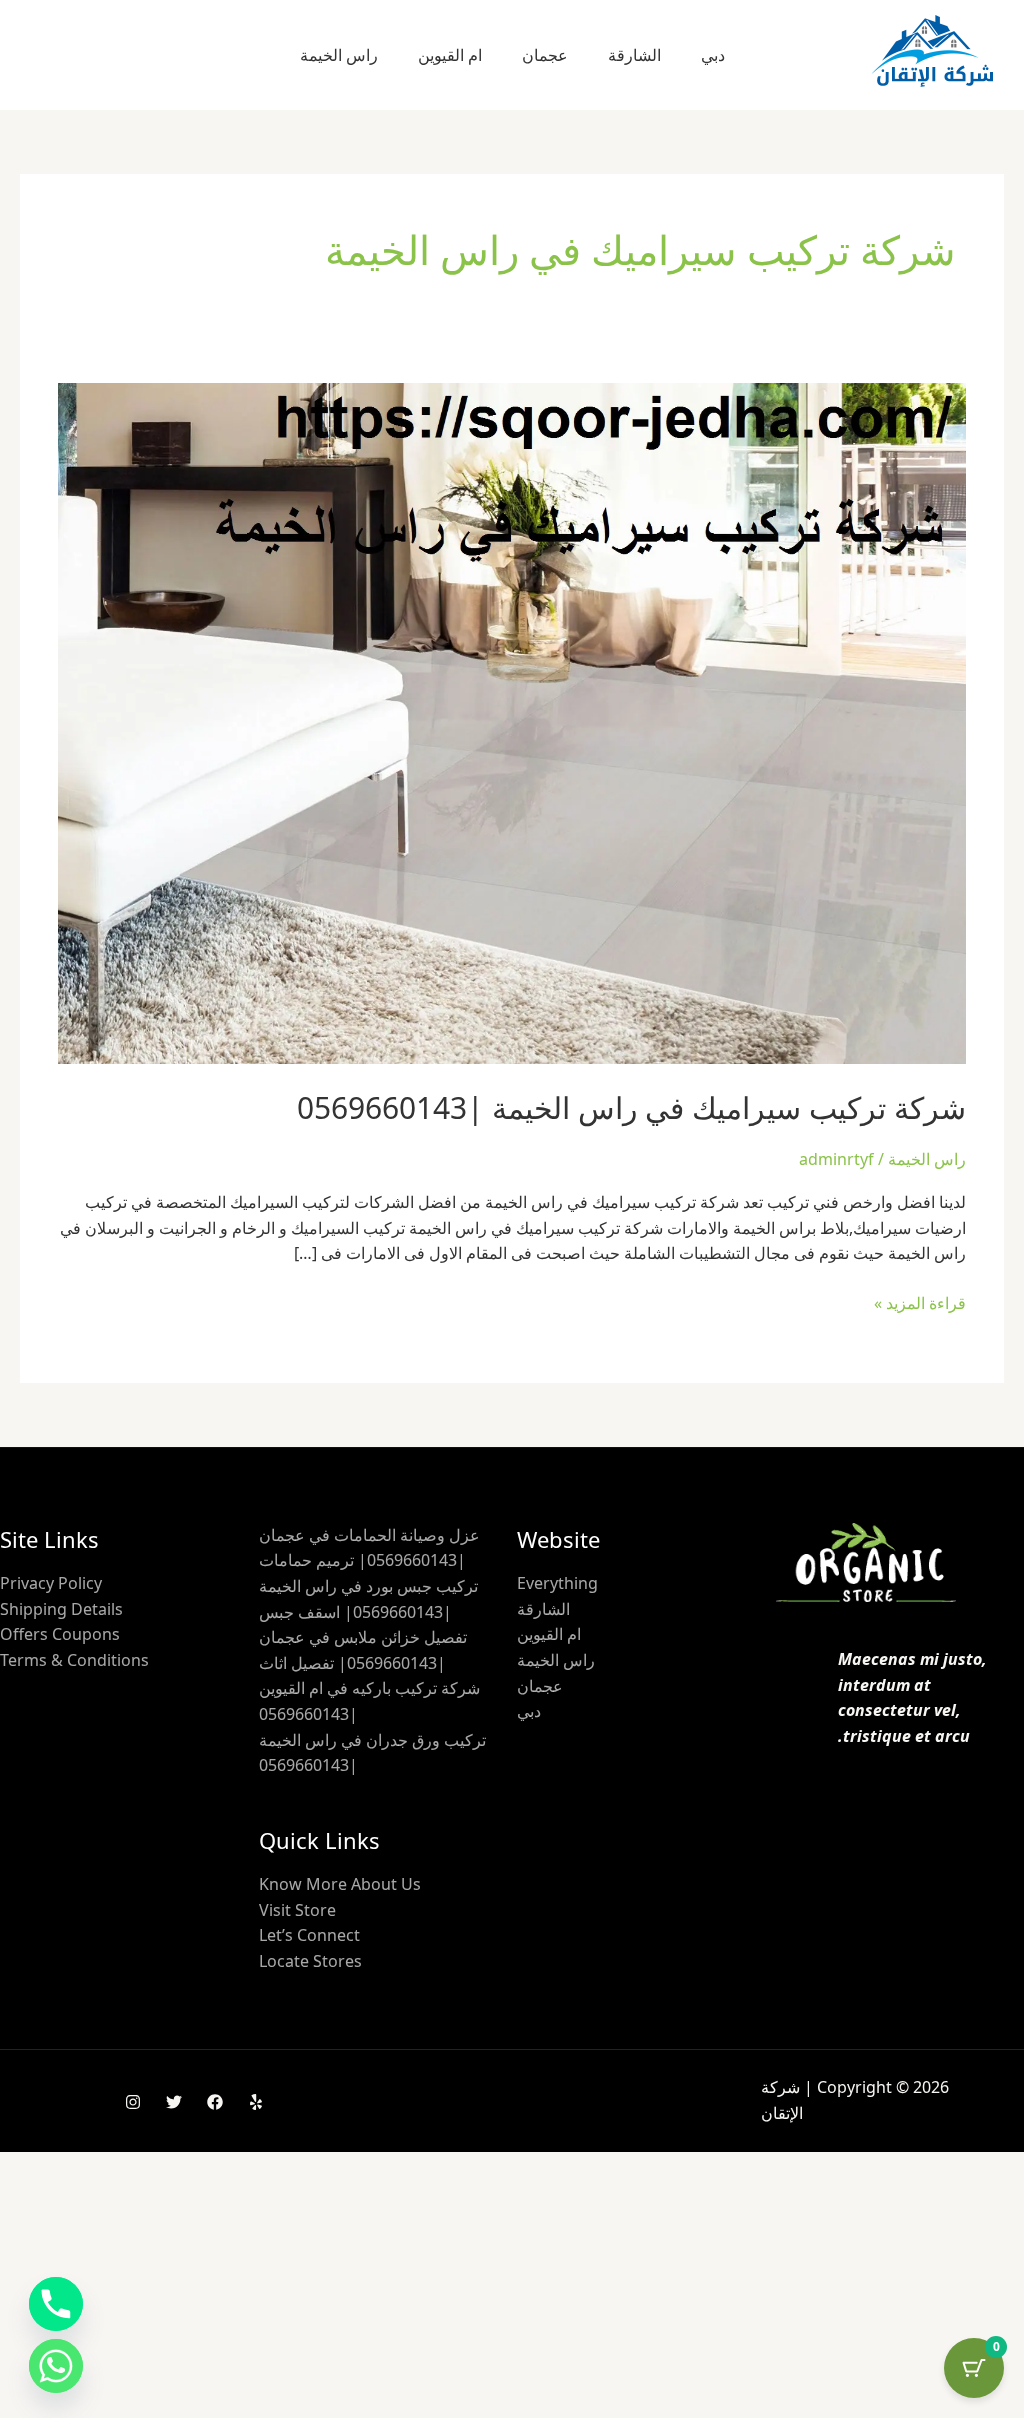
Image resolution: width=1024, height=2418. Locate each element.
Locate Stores (310, 1961)
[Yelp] (256, 2102)
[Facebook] (215, 2102)
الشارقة (634, 55)
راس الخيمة (339, 55)
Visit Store (297, 1910)
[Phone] (56, 2304)
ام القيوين (450, 55)
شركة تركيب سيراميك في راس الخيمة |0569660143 (631, 1107)
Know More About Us (340, 1884)
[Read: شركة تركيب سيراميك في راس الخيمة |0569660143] (511, 722)
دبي (713, 55)
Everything (557, 1583)
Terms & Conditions (74, 1660)
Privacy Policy (51, 1583)
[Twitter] (174, 2102)
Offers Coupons (60, 1634)
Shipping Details (61, 1609)
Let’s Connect (309, 1935)
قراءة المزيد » (920, 1302)
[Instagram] (133, 2102)
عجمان (545, 55)
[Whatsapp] (56, 2366)
